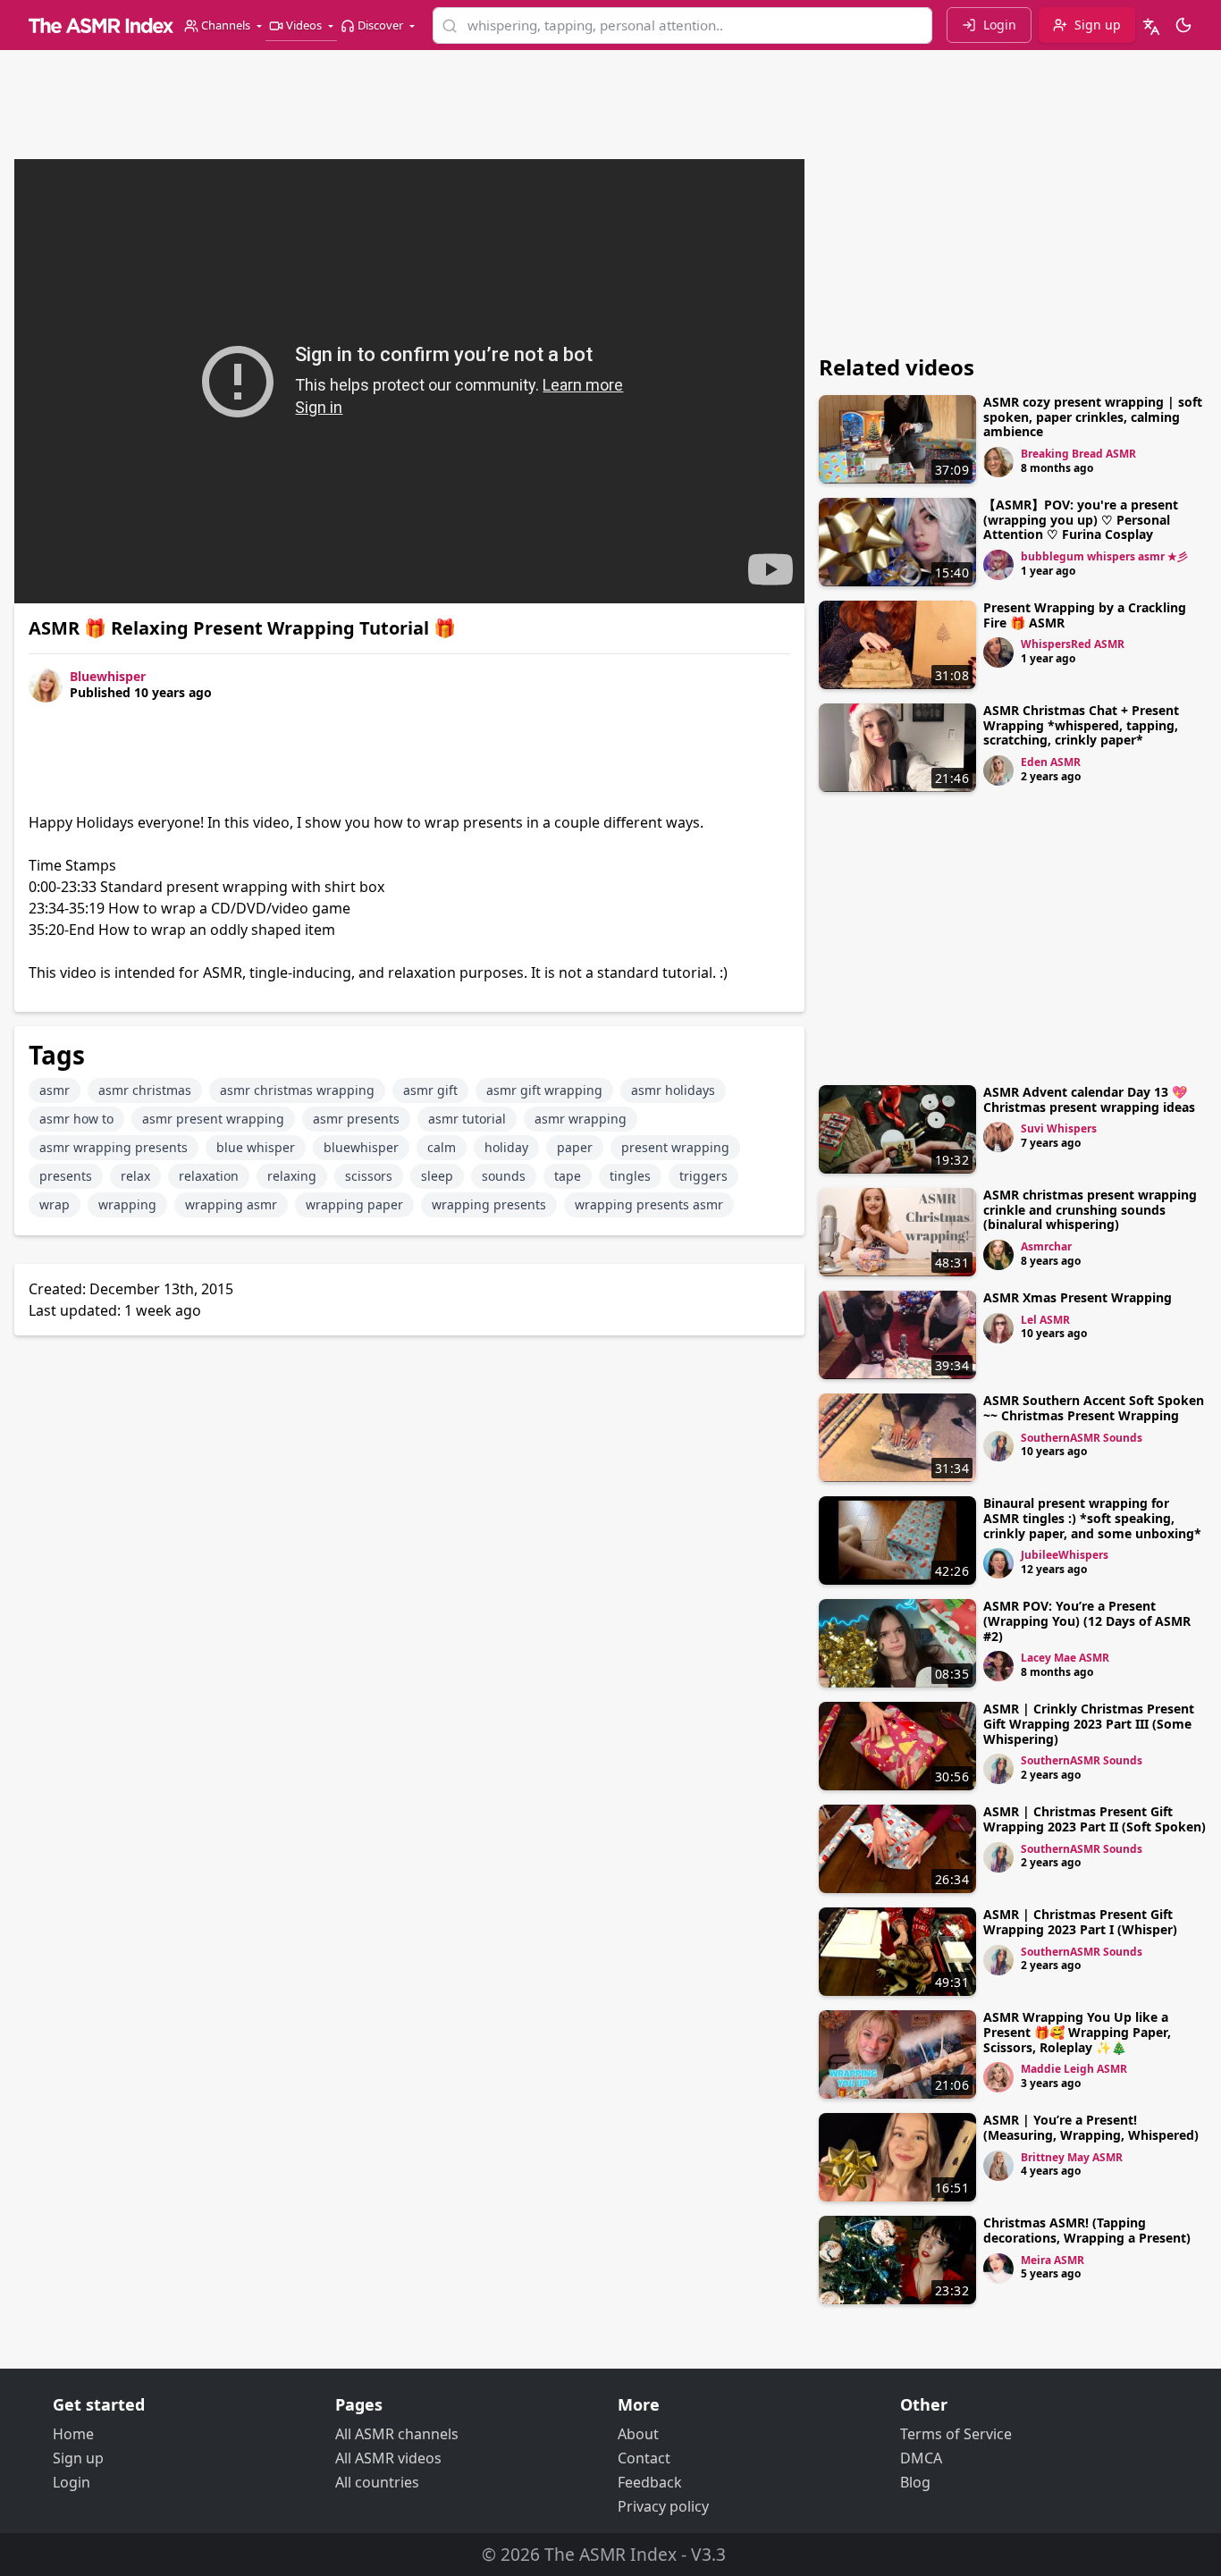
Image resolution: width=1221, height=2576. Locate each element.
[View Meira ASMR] (998, 2269)
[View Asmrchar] (998, 1255)
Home (73, 2434)
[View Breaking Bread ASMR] (998, 462)
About (638, 2434)
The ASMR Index (610, 2554)
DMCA (921, 2458)
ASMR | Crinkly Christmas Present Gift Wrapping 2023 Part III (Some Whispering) (1089, 1724)
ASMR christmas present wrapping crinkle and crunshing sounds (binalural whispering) (1090, 1210)
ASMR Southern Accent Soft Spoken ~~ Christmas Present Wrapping (1094, 1408)
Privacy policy (663, 2506)
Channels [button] (226, 25)
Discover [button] (380, 25)
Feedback (650, 2482)
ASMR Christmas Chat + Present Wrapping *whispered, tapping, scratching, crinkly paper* (1081, 725)
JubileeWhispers (1065, 1555)
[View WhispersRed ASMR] (998, 652)
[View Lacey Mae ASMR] (998, 1666)
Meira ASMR (1053, 2260)
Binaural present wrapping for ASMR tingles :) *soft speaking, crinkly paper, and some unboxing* (1092, 1518)
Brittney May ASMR (1072, 2157)
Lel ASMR (1045, 1320)
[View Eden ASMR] (998, 770)
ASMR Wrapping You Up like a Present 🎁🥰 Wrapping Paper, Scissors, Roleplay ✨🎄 (1077, 2032)
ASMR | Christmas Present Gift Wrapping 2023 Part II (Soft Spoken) (1095, 1819)
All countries (377, 2482)
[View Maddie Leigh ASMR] (998, 2077)
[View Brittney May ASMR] (998, 2166)
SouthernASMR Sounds (1082, 1438)
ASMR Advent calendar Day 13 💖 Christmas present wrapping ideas (1089, 1099)
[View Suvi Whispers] (998, 1137)
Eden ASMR (1051, 762)
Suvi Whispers (1059, 1128)
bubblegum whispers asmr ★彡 (1104, 556)
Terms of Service (956, 2434)
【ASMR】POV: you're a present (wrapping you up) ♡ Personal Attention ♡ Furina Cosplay (1081, 520)
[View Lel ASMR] (998, 1328)
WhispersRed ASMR (1073, 644)
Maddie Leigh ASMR (1074, 2069)
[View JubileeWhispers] (998, 1563)
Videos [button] (304, 25)
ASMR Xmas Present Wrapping (1078, 1297)
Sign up (78, 2458)
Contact (644, 2458)
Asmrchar (1046, 1246)
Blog (915, 2482)
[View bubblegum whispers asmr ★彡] (998, 565)
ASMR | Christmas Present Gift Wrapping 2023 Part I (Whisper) (1080, 1922)
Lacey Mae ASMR (1065, 1658)
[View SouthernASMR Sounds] (998, 1446)
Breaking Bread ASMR (1078, 454)
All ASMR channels (397, 2434)
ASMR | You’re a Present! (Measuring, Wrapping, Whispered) (1091, 2127)
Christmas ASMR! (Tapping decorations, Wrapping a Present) (1087, 2230)
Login (72, 2482)
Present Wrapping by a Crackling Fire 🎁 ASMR (1085, 615)
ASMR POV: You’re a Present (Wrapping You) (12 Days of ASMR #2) (1087, 1621)
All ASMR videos (388, 2458)
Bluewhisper (108, 676)
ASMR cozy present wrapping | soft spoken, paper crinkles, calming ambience (1093, 417)
